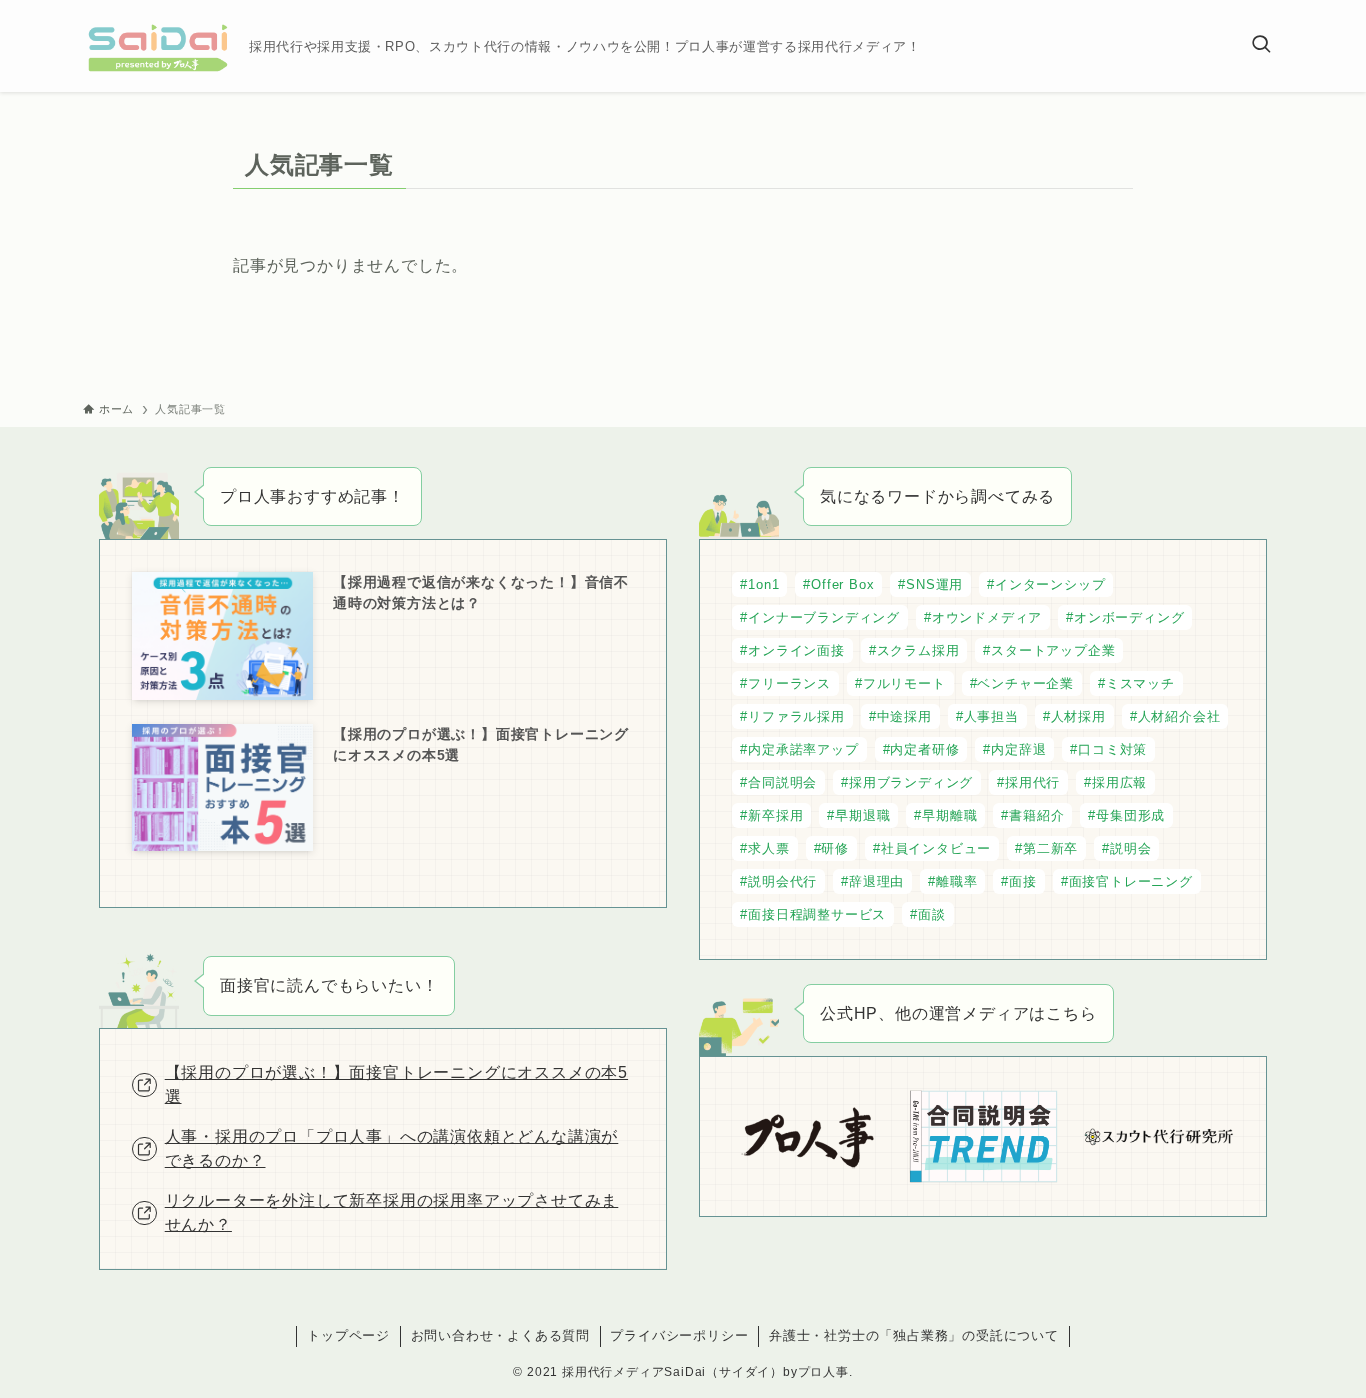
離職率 (956, 881)
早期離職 (949, 815)
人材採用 (1078, 716)
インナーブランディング (824, 617)
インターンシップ (1050, 584)
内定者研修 (924, 749)
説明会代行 (782, 881)
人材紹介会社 (1179, 716)
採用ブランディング (911, 782)
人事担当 (991, 716)
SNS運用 (934, 584)
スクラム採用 (918, 650)
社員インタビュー (936, 848)
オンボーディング (1129, 617)
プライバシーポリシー (679, 1335)
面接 (1023, 881)
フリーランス (789, 683)
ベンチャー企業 (1025, 683)
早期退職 (862, 815)
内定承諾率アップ (803, 749)
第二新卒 (1050, 848)
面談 (932, 914)
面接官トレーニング (1131, 881)
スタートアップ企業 (1053, 650)
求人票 (768, 848)
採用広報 (1119, 782)
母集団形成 (1130, 815)
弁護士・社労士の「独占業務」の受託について (914, 1335)
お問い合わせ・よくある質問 (500, 1335)
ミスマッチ (1140, 683)
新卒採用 (775, 815)
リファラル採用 (796, 716)
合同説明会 (782, 782)
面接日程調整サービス (817, 914)
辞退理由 (876, 881)
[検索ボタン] (1261, 46)
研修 (835, 848)
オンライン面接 (796, 650)
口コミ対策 (1112, 749)
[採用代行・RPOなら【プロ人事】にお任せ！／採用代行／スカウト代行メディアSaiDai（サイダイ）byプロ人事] (158, 46)
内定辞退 (1018, 749)
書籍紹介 (1036, 815)
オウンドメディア (987, 617)
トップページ (348, 1335)
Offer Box (842, 584)
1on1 (763, 584)
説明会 (1130, 848)
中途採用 (904, 716)
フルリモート (904, 683)
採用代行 (1032, 782)
